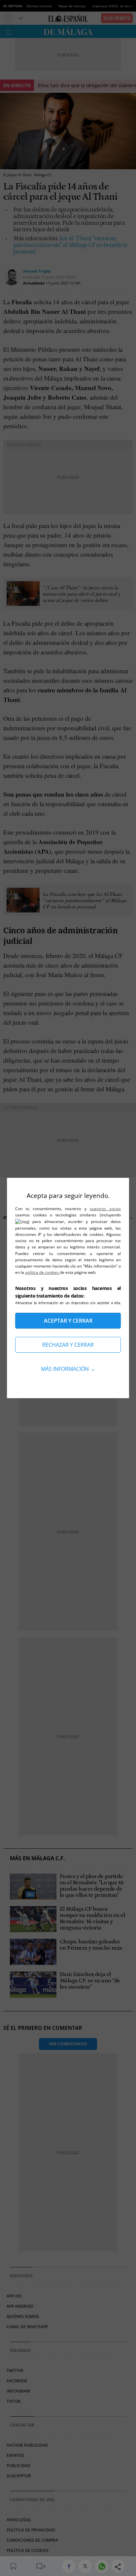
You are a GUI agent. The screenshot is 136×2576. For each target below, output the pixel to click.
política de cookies (42, 1272)
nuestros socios (105, 1209)
